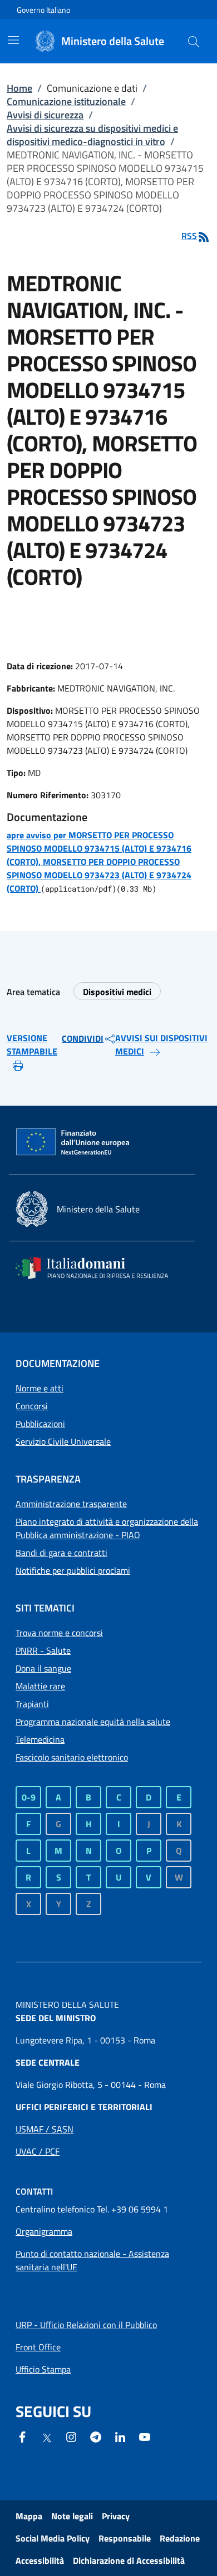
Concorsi (32, 1406)
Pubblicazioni (40, 1424)
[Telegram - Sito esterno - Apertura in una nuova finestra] (96, 2436)
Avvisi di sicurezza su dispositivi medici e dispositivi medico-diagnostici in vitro (92, 135)
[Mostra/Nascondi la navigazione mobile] (13, 40)
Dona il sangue (43, 1668)
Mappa (29, 2516)
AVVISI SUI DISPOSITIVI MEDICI (161, 1045)
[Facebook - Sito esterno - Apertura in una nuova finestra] (22, 2436)
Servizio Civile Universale (63, 1441)
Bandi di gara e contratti (61, 1553)
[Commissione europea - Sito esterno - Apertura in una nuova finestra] (73, 1142)
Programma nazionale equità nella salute (93, 1722)
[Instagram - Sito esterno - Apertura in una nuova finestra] (71, 2436)
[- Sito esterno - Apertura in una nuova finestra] (145, 2436)
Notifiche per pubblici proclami (73, 1570)
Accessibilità (40, 2560)
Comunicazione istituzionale (66, 101)
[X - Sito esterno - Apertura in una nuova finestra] (47, 2437)
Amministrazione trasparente (71, 1504)
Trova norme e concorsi (59, 1633)
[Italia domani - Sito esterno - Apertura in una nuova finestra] (99, 1268)
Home (19, 88)
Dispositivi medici (117, 992)
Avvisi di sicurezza (45, 115)
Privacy (116, 2516)
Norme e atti (40, 1388)
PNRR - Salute (43, 1650)
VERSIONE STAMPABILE (32, 1045)
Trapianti (32, 1704)
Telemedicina (40, 1739)
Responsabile (125, 2538)
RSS (189, 236)
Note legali (72, 2516)
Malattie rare (40, 1686)
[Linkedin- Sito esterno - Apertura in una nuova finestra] (120, 2436)
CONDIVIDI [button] (83, 1038)
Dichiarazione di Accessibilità (129, 2560)
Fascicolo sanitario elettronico (72, 1757)
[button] (194, 41)
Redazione (180, 2538)
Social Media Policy (53, 2538)
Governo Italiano (43, 10)
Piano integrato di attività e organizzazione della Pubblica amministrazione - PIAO (107, 1528)
